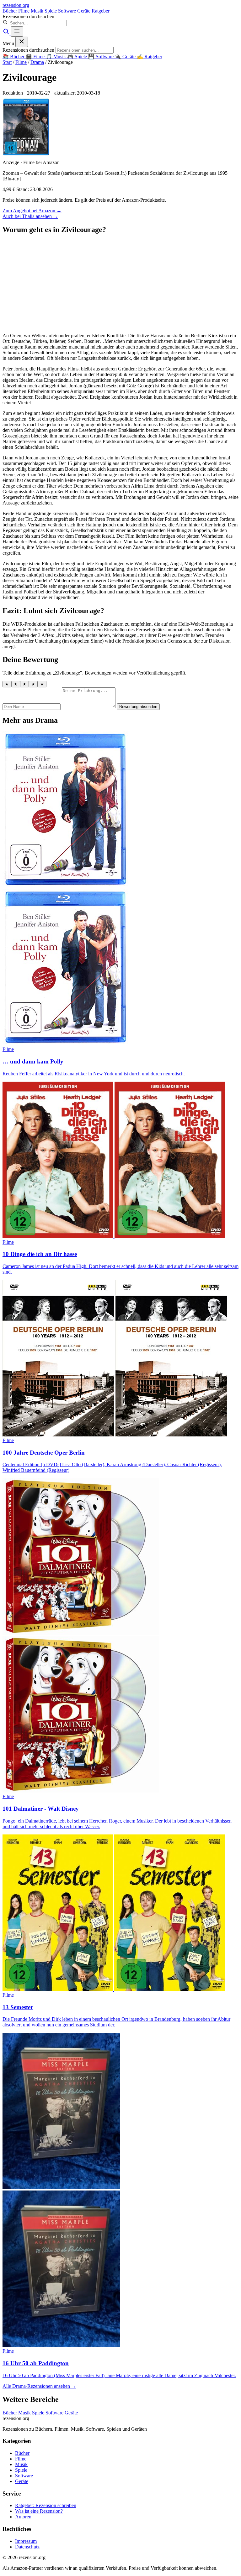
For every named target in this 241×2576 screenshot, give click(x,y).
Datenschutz (27, 2547)
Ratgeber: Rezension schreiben (46, 2505)
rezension (16, 5)
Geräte (84, 11)
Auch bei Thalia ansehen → (30, 216)
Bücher (10, 11)
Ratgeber (101, 11)
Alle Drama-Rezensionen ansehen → (39, 2386)
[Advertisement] (120, 284)
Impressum (26, 2541)
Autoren (23, 2517)
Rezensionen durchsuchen (28, 16)
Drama (37, 62)
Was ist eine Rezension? (39, 2511)
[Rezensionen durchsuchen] (7, 33)
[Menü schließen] (22, 42)
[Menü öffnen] (17, 31)
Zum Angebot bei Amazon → (32, 211)
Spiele (51, 11)
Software (68, 11)
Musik (38, 11)
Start (7, 62)
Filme (24, 11)
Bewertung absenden (138, 707)
